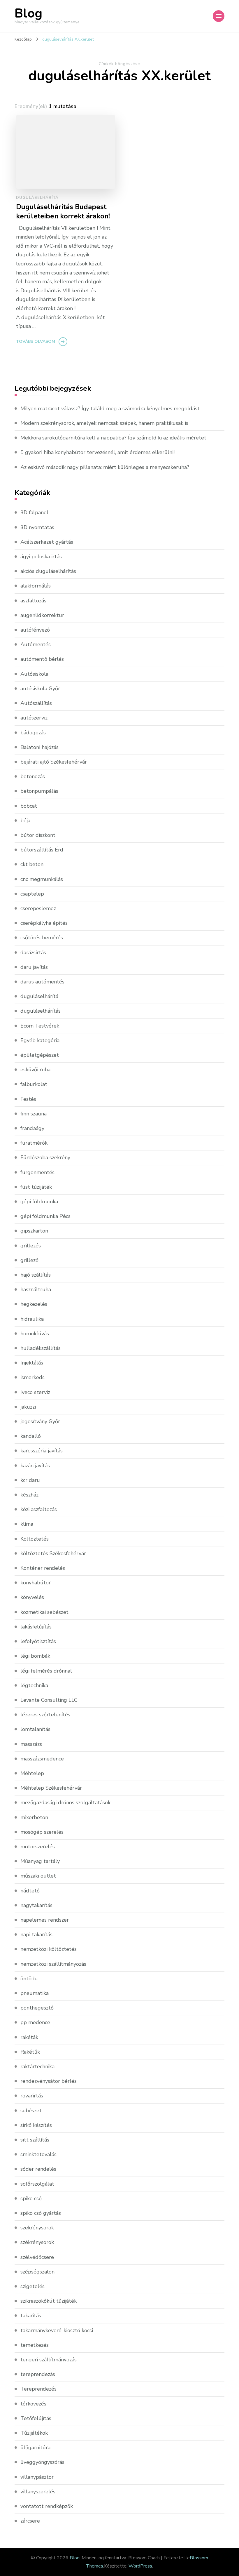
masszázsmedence (42, 1759)
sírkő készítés (36, 2125)
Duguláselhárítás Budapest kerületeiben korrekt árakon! (63, 211)
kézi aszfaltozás (39, 1509)
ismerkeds (32, 1377)
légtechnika (34, 1685)
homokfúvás (35, 1334)
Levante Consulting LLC (49, 1700)
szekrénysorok (37, 2228)
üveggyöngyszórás (42, 2462)
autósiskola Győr (40, 689)
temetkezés (35, 2345)
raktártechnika (37, 2066)
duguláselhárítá (37, 198)
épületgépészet (40, 1055)
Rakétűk (30, 2052)
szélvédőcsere (37, 2257)
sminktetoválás (38, 2154)
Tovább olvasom (36, 341)
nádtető (30, 1891)
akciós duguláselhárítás (48, 571)
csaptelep (32, 894)
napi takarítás (36, 1934)
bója (25, 821)
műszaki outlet (38, 1876)
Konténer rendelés (43, 1568)
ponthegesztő (37, 2008)
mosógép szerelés (42, 1832)
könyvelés (32, 1597)
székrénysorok (37, 2242)
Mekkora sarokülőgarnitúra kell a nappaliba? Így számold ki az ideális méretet (113, 438)
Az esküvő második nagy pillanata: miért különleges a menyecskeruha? (105, 467)
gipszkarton (34, 1231)
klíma (27, 1524)
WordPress (140, 2566)
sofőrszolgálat (37, 2184)
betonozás (33, 776)
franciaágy (32, 1128)
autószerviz (34, 718)
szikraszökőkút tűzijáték (49, 2301)
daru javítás (34, 967)
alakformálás (36, 586)
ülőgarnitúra (35, 2448)
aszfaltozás (33, 601)
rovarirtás (32, 2096)
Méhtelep (32, 1773)
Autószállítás (36, 703)
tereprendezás (38, 2374)
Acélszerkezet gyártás (47, 542)
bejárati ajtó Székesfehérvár (54, 762)
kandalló (31, 1436)
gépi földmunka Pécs (45, 1216)
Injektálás (32, 1363)
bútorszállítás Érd (42, 850)
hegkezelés (34, 1304)
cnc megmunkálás (42, 879)
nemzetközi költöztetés (49, 1949)
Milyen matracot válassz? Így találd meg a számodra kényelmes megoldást (110, 409)
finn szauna (34, 1114)
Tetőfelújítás (36, 2418)
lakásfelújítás (36, 1627)
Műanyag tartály (40, 1861)
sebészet (31, 2111)
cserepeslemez (38, 908)
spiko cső (31, 2198)
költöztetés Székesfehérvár (53, 1553)
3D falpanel (34, 512)
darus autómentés (42, 982)
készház (29, 1495)
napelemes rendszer (45, 1920)
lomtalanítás (35, 1729)
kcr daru (30, 1480)
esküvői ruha (35, 1070)
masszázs (31, 1744)
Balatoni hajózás (39, 747)
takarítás (31, 2316)
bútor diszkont (38, 835)
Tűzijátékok (34, 2433)
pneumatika (35, 1993)
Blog (28, 13)
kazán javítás (35, 1466)
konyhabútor (36, 1583)
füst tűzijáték (36, 1187)
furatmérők (34, 1143)
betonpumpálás (39, 791)
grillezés (31, 1246)
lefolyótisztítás (38, 1641)
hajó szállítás (36, 1275)
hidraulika (32, 1319)
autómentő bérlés (42, 659)
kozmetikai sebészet (44, 1612)
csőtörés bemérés (42, 938)
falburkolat (34, 1084)
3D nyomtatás (37, 527)
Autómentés (36, 644)
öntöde (29, 1979)
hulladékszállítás (41, 1348)
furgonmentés (37, 1172)
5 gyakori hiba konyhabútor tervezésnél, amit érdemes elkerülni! (97, 452)
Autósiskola (34, 674)
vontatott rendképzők (47, 2506)
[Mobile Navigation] (219, 16)
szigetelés (32, 2286)
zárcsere (30, 2521)
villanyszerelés (38, 2492)
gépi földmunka (39, 1202)
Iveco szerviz (35, 1392)
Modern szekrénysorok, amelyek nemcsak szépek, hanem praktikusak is (104, 423)
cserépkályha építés (44, 923)
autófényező (35, 630)
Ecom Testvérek (40, 1026)
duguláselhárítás (41, 1011)
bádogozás (33, 733)
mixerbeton (34, 1817)
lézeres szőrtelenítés (45, 1715)
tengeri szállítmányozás (49, 2360)
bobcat (29, 806)
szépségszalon (37, 2272)
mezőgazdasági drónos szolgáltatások (65, 1802)
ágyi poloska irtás (41, 557)
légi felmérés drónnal (46, 1671)
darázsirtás (33, 952)
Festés (28, 1099)
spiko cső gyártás (41, 2213)
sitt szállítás (35, 2140)
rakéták (29, 2037)
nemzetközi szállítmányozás (53, 1964)
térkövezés (33, 2404)
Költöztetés (35, 1539)
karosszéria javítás (42, 1451)
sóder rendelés (38, 2169)
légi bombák (35, 1656)
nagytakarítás (36, 1905)
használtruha (36, 1289)
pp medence (35, 2022)
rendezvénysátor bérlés (49, 2081)
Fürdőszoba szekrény (45, 1157)
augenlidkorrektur (42, 615)
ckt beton (32, 864)
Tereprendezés (38, 2389)
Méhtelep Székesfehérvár (51, 1788)
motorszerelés (38, 1847)
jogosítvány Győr (40, 1421)
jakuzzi (28, 1407)
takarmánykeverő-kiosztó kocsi (57, 2330)
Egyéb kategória (40, 1040)
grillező (29, 1260)
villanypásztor (37, 2477)
